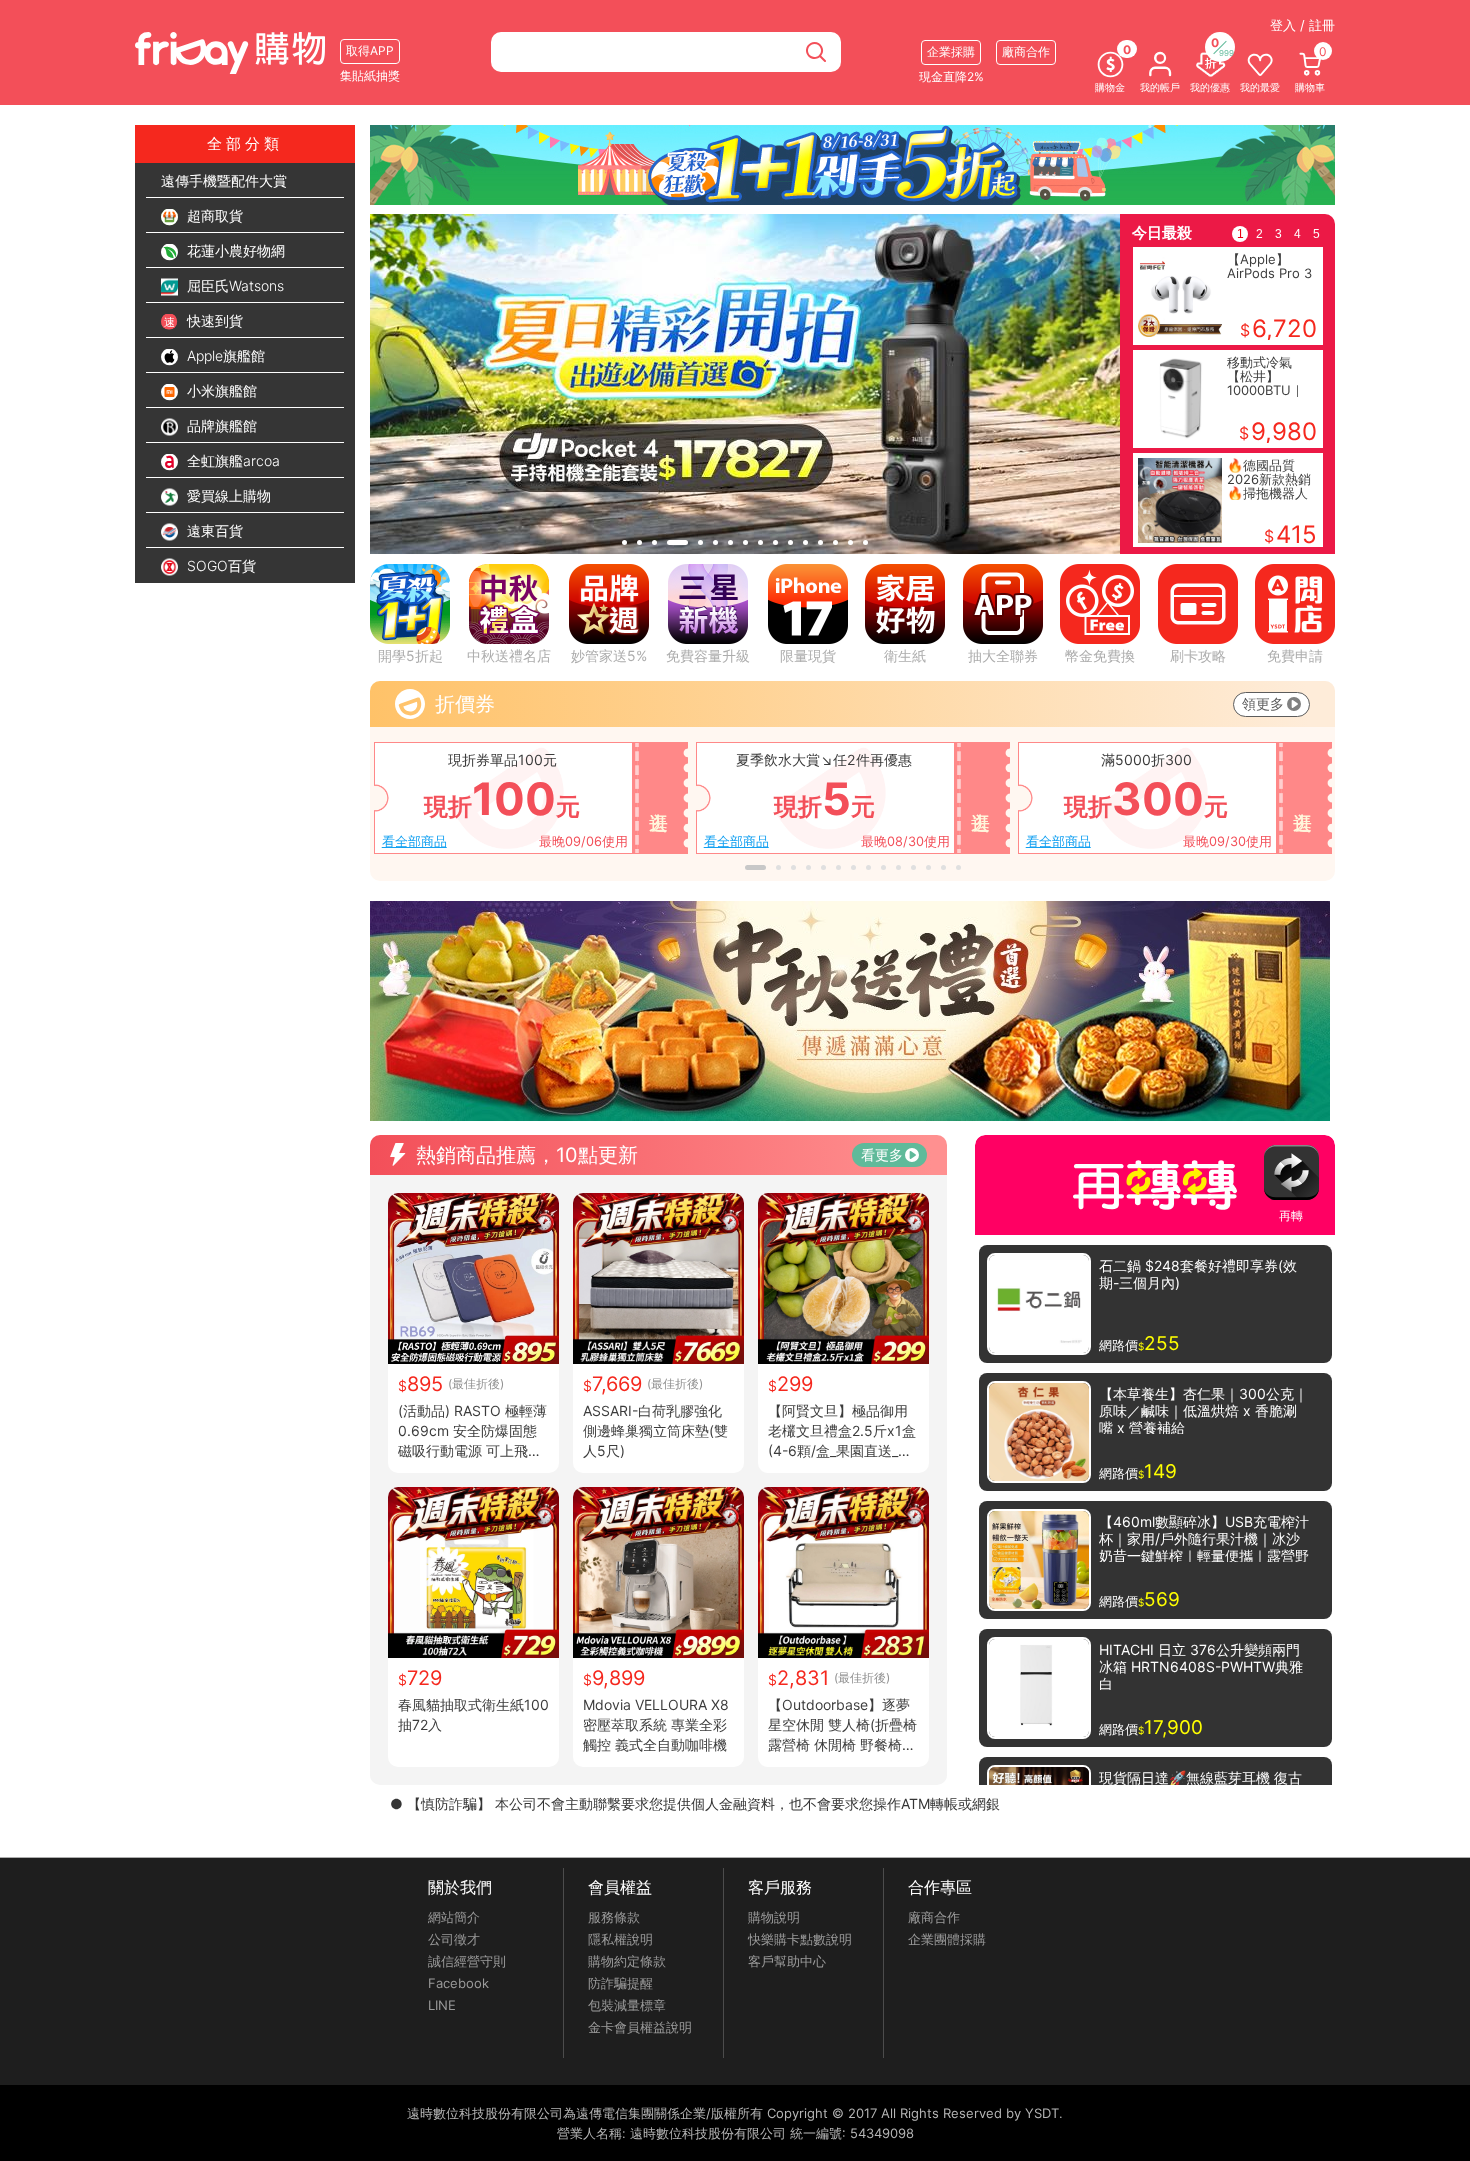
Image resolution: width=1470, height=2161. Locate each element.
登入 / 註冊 (1302, 25)
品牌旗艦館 (220, 425)
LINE (442, 2005)
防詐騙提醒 (620, 1983)
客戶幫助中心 (787, 1961)
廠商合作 (934, 1917)
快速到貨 (213, 320)
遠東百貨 (213, 530)
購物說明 (774, 1917)
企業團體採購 (947, 1939)
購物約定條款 (627, 1961)
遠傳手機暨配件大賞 (224, 180)
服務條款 (614, 1917)
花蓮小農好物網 (234, 250)
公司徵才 (454, 1939)
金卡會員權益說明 (640, 2027)
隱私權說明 (620, 1939)
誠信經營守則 (467, 1961)
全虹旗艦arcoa (231, 460)
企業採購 (951, 51)
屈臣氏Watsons (233, 285)
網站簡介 (454, 1917)
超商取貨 (213, 215)
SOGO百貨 (219, 565)
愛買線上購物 (227, 495)
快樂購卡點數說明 (800, 1939)
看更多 (882, 1154)
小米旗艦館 (220, 390)
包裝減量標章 (627, 2005)
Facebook (458, 1983)
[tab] (624, 542)
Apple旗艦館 (224, 355)
